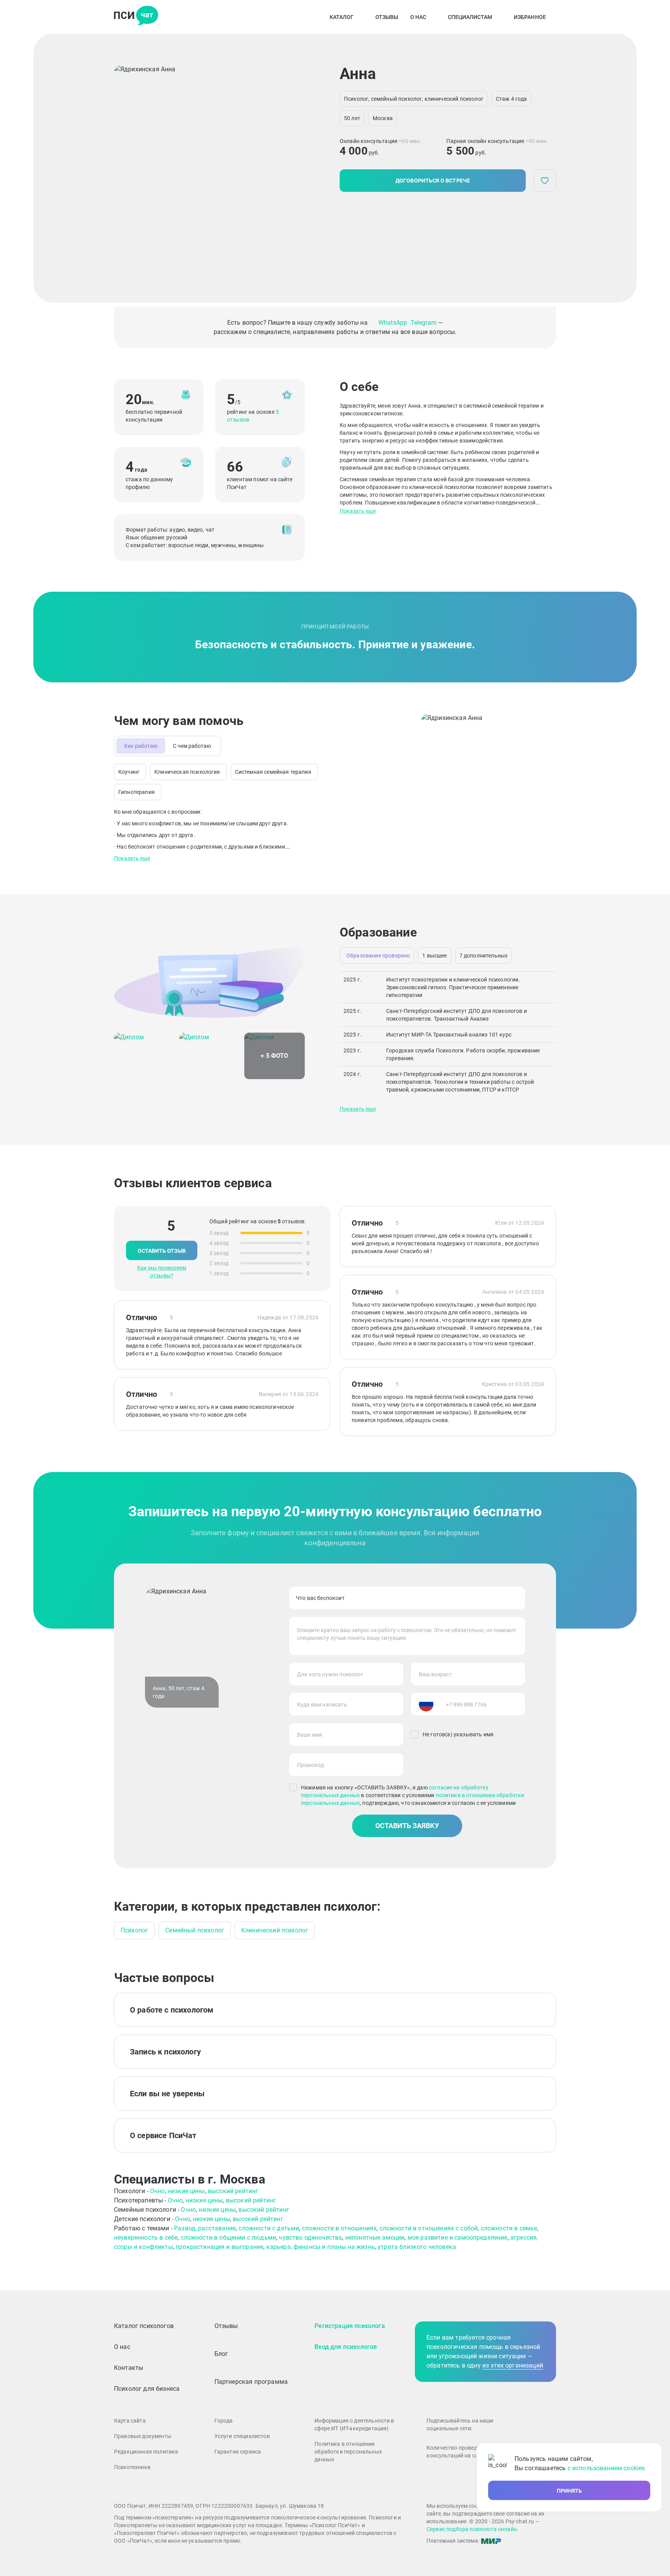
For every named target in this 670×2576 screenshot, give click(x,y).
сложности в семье (509, 2228)
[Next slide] (296, 168)
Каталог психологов (144, 2326)
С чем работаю (192, 746)
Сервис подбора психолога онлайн (472, 2529)
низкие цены (186, 2191)
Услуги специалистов (242, 2436)
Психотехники (132, 2467)
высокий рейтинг (233, 2191)
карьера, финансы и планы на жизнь (321, 2247)
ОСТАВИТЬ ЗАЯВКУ (407, 1826)
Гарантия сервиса (238, 2452)
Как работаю (141, 746)
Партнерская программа (251, 2382)
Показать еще (358, 511)
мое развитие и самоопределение (458, 2238)
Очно (158, 2191)
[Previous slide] (126, 168)
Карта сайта (130, 2421)
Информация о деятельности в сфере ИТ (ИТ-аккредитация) (354, 2424)
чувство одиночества (310, 2238)
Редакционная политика (146, 2452)
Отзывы (387, 17)
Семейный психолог (195, 1930)
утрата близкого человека (417, 2247)
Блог (221, 2354)
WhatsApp (393, 323)
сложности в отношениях (339, 2228)
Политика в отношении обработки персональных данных (348, 2452)
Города (224, 2421)
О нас (418, 17)
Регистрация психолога (350, 2326)
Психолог (134, 1930)
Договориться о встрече (433, 181)
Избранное (530, 17)
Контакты (129, 2368)
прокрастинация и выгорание (219, 2247)
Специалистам (470, 17)
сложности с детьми (269, 2228)
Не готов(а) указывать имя (458, 1734)
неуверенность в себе (146, 2238)
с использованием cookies (606, 2468)
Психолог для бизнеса (147, 2389)
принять (569, 2491)
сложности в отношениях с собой (429, 2228)
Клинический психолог (275, 1930)
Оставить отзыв (162, 1251)
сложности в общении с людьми (228, 2238)
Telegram (423, 323)
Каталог (342, 17)
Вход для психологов (346, 2347)
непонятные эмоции (375, 2238)
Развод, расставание (205, 2228)
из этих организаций (513, 2365)
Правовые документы (143, 2436)
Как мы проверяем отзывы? (162, 1272)
